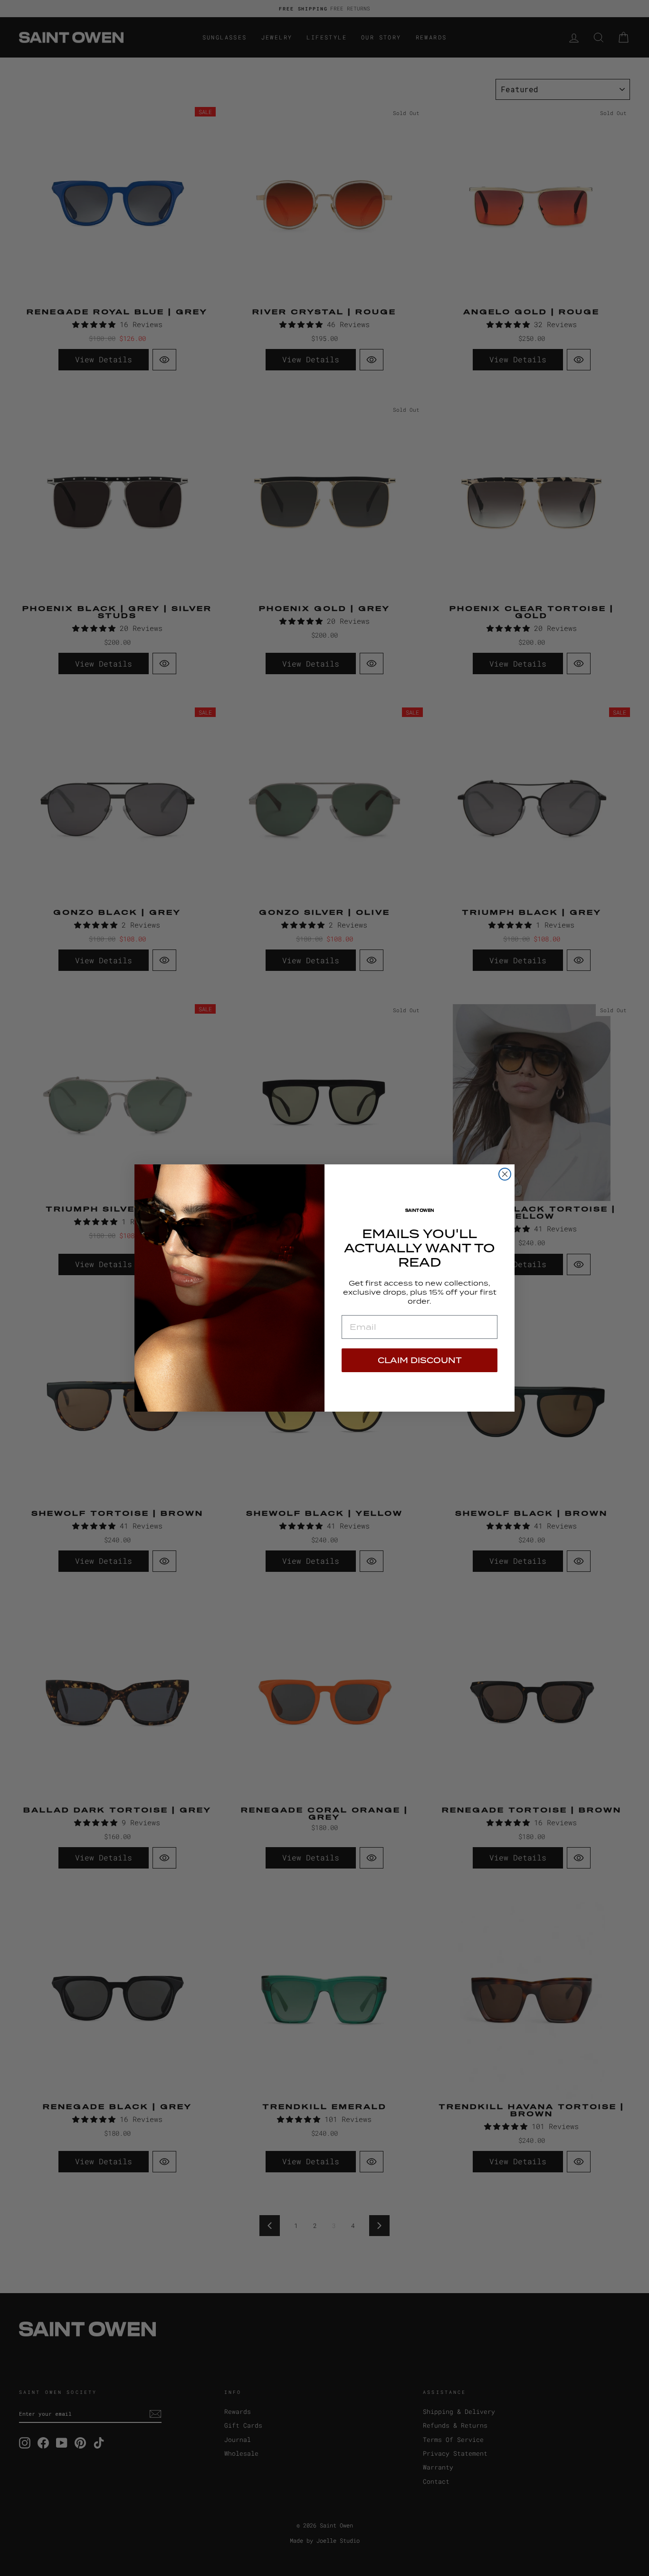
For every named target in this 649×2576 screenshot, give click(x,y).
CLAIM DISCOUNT (420, 1360)
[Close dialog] (505, 1174)
